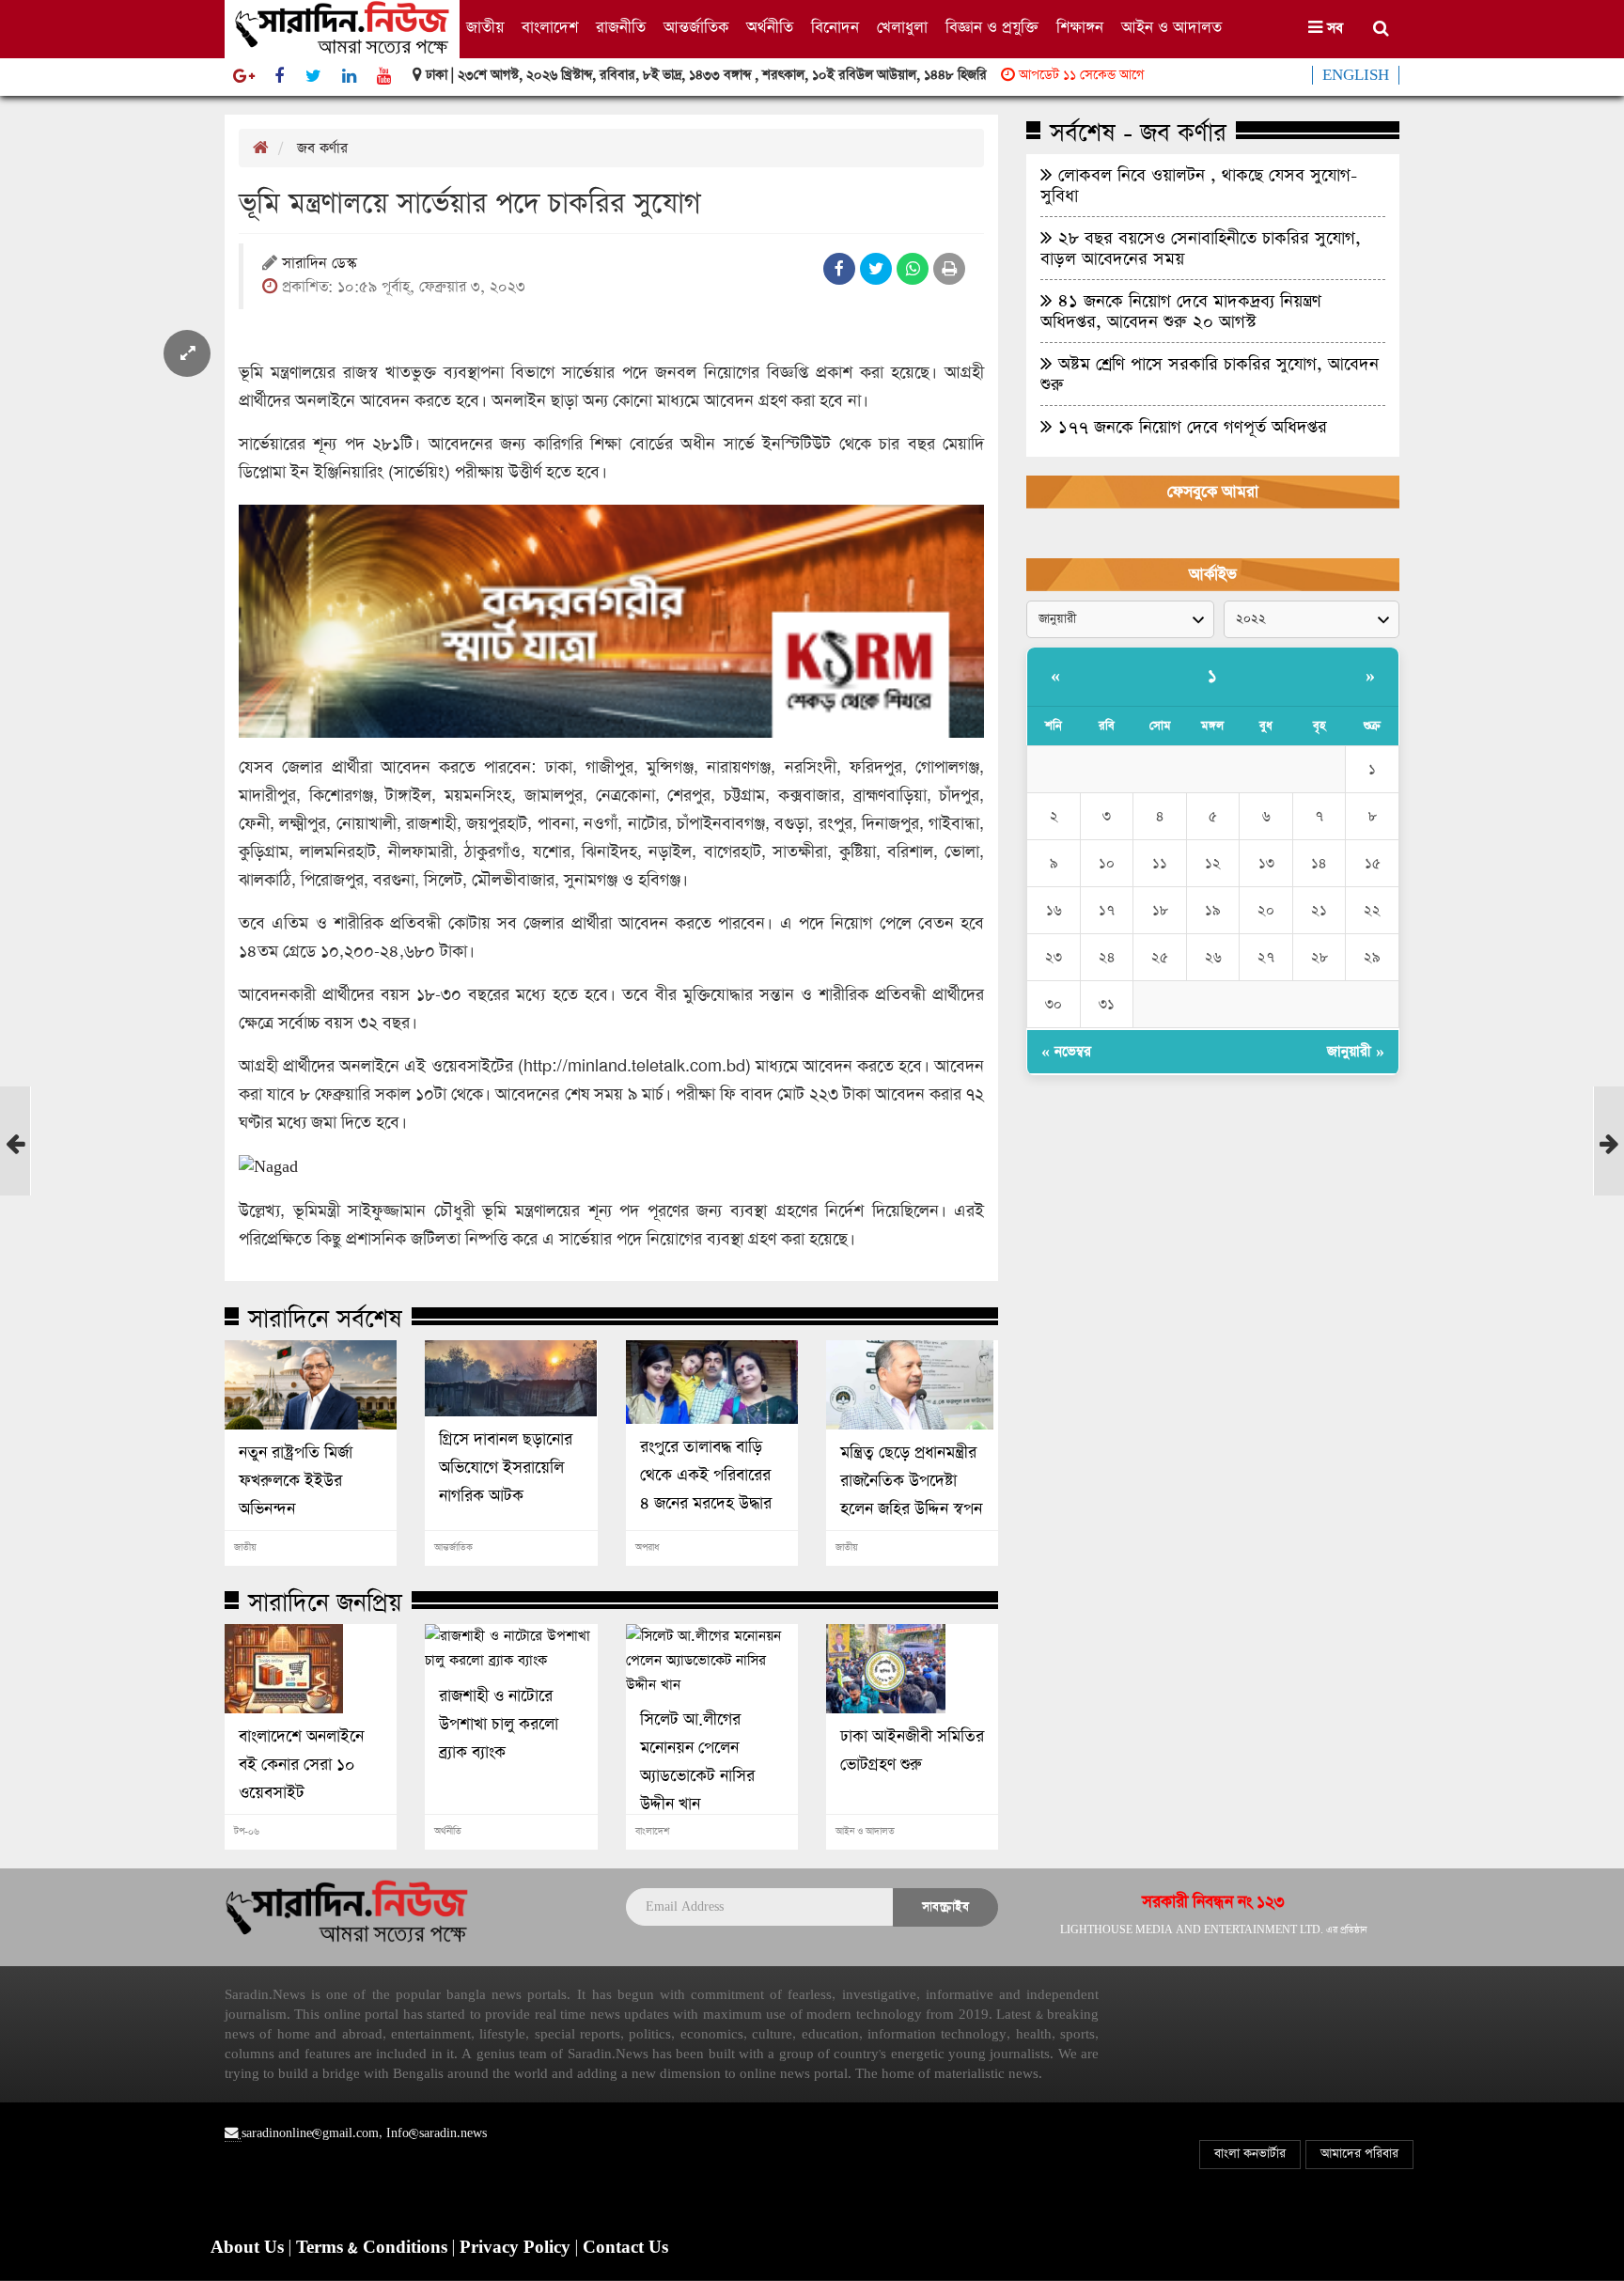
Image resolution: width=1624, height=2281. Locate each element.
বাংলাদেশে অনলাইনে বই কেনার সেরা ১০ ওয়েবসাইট (301, 1765)
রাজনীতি (621, 28)
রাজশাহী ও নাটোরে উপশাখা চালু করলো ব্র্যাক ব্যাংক (499, 1725)
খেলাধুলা (902, 28)
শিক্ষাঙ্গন (1080, 28)
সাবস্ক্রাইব (945, 1906)
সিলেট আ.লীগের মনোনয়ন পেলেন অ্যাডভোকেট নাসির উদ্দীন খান (697, 1762)
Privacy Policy (517, 2248)
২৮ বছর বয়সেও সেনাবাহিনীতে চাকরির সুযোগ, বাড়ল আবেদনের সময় (1201, 248)
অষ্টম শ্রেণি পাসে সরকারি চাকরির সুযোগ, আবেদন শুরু (1210, 374)
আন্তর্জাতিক (696, 28)
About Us (250, 2248)
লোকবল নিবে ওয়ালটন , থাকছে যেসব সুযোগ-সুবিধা (1199, 185)
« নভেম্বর (1066, 1051)
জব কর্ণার (322, 148)
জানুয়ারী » (1356, 1051)
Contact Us (625, 2248)
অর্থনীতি (770, 28)
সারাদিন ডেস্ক (319, 265)
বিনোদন (835, 28)
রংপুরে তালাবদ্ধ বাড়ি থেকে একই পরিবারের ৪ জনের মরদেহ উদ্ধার (706, 1476)
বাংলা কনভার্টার (1250, 2154)
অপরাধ (647, 1548)
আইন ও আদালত (1171, 28)
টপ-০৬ (247, 1832)
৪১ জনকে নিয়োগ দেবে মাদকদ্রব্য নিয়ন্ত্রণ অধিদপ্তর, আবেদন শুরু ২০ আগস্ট (1181, 311)
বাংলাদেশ (550, 28)
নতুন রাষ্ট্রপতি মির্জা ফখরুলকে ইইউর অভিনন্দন (296, 1481)
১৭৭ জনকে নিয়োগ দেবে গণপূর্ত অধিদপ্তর (1190, 427)
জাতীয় (485, 28)
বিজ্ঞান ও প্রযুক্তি (992, 28)
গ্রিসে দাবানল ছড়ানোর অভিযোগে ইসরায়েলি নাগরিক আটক (506, 1468)
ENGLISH (1356, 75)
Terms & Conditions (374, 2248)
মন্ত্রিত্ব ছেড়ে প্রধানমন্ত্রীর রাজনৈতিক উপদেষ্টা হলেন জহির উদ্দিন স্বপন (911, 1481)
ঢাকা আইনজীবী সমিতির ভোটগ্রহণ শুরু (912, 1751)
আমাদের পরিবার (1359, 2154)
